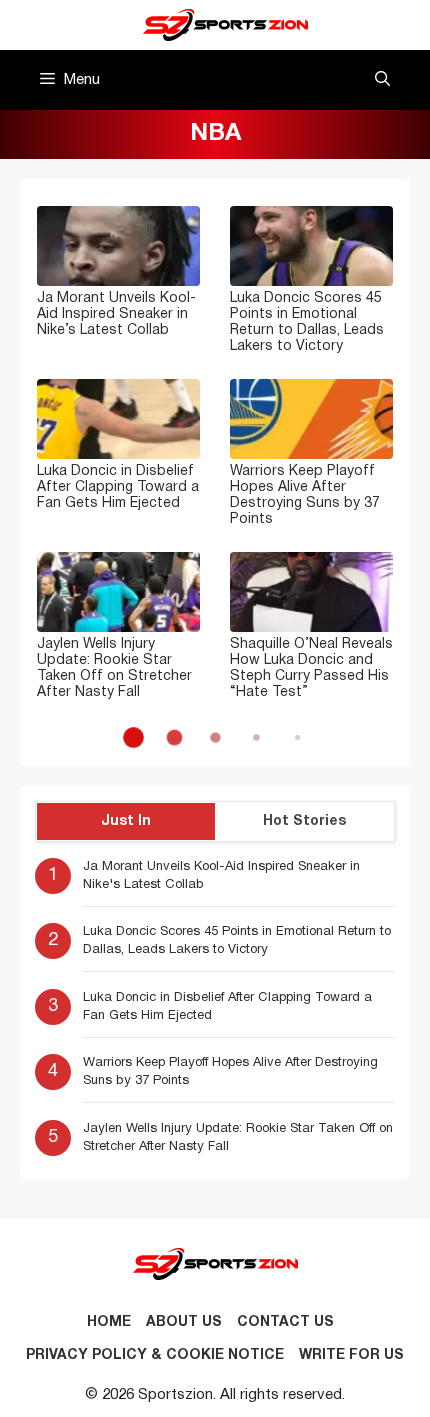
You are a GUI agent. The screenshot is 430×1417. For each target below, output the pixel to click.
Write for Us (351, 1355)
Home (109, 1322)
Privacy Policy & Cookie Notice (155, 1355)
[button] (382, 80)
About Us (184, 1322)
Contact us (285, 1322)
